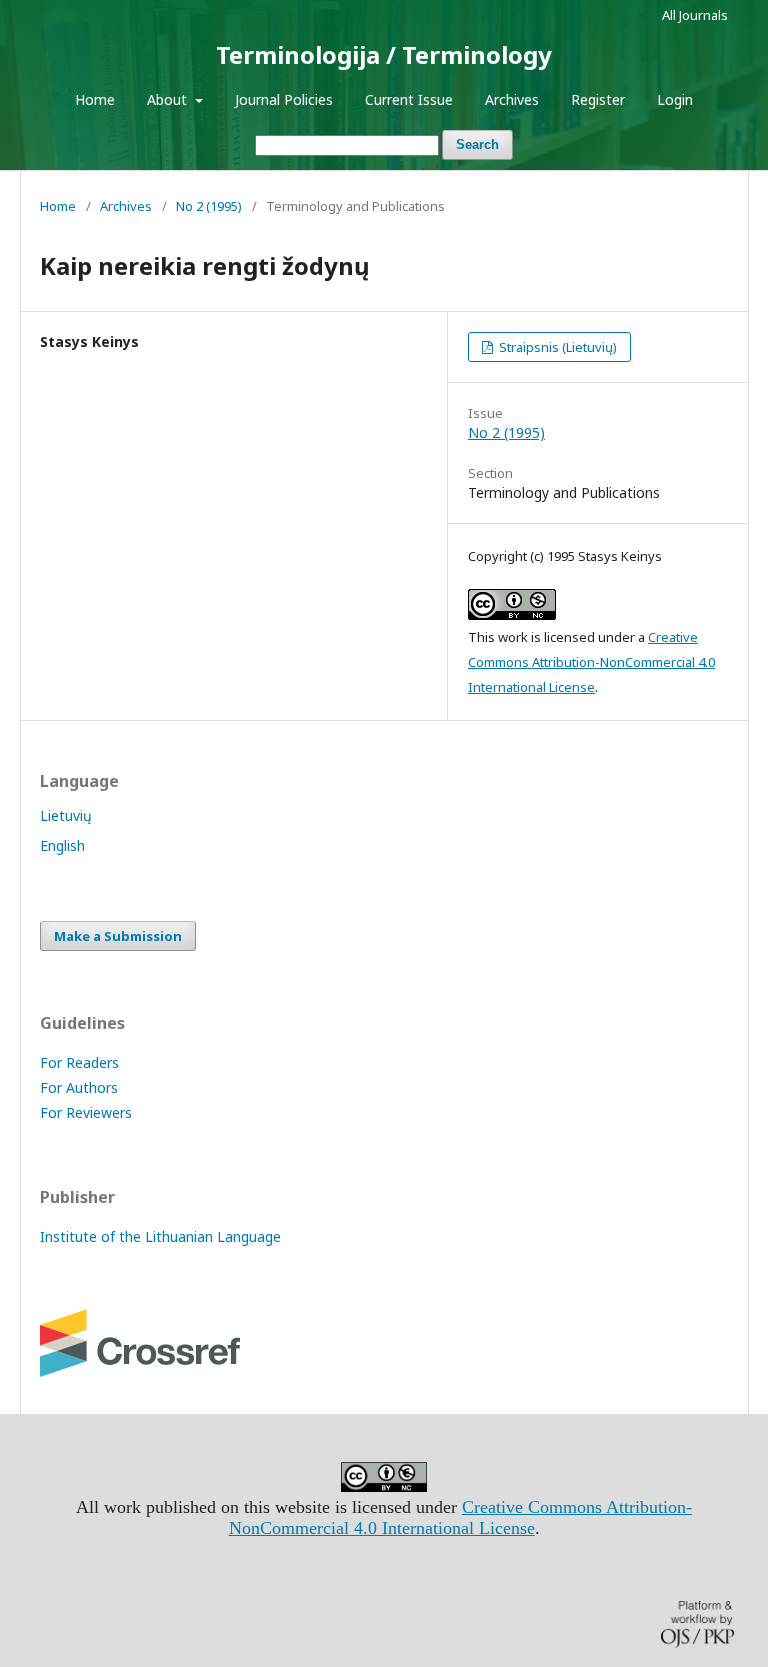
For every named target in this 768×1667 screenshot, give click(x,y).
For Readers (79, 1062)
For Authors (79, 1087)
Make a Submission (118, 936)
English (62, 845)
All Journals (695, 15)
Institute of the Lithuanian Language (160, 1236)
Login (675, 99)
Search (477, 144)
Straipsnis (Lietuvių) (556, 347)
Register (598, 99)
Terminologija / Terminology (384, 54)
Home (95, 99)
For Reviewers (86, 1112)
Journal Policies (284, 99)
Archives (512, 99)
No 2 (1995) (209, 206)
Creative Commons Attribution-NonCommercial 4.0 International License (591, 662)
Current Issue (409, 99)
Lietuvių (66, 815)
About (169, 99)
